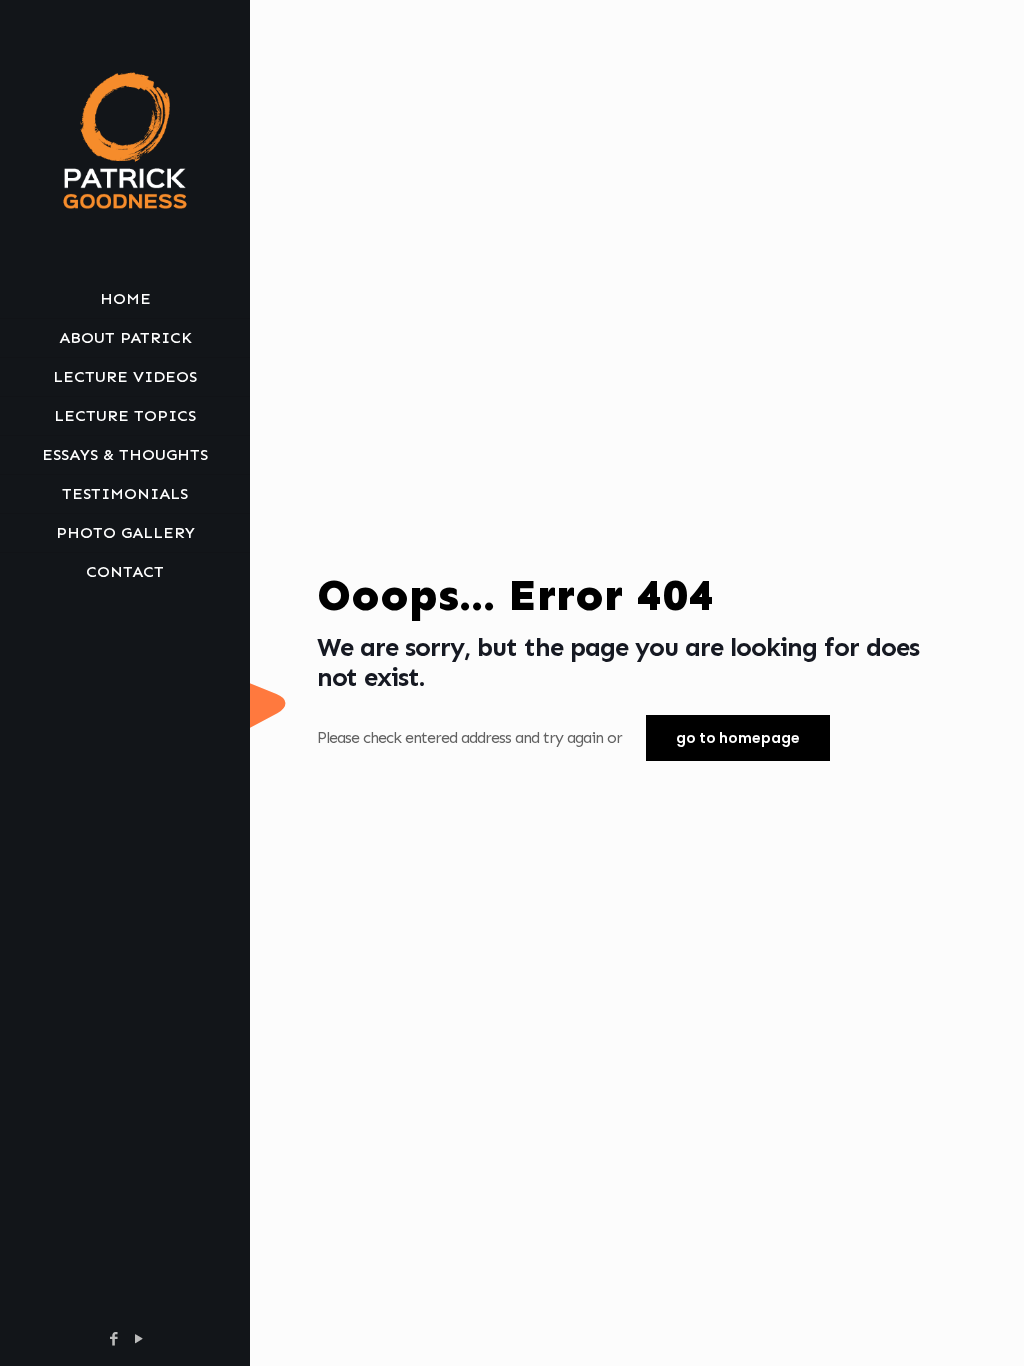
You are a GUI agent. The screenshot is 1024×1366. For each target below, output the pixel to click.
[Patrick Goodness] (125, 140)
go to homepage (738, 738)
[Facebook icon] (113, 1339)
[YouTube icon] (138, 1339)
